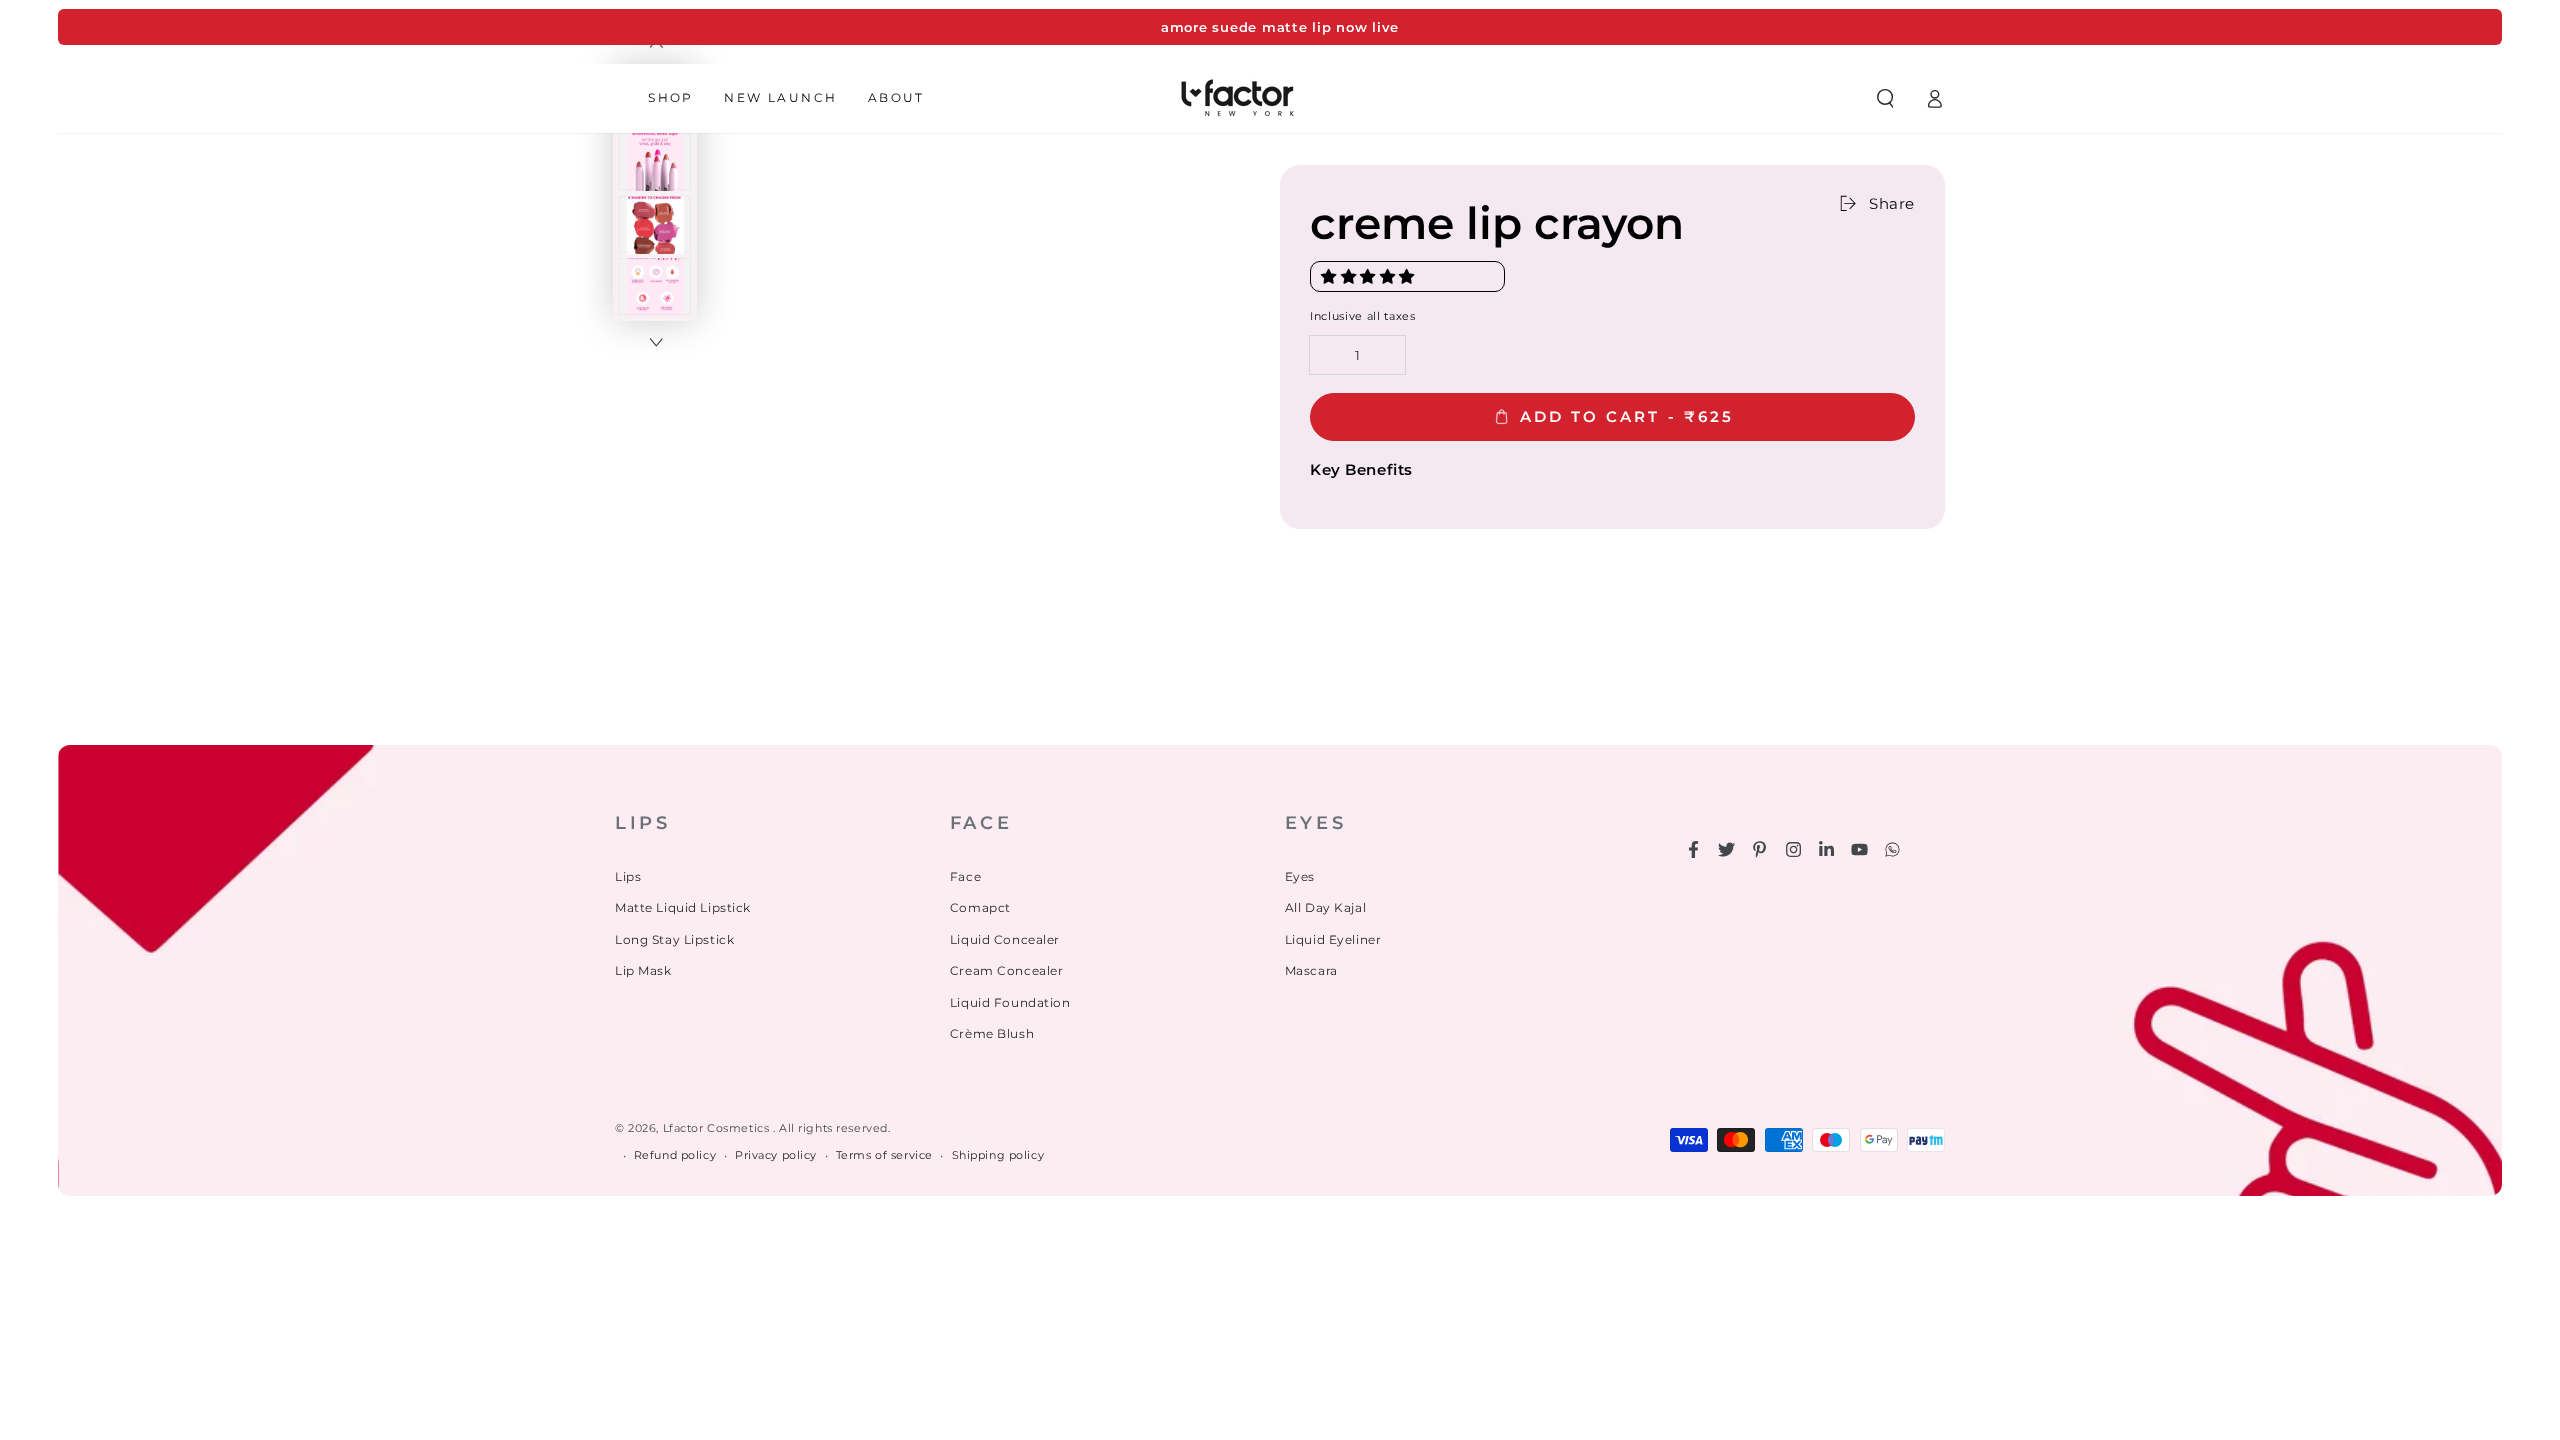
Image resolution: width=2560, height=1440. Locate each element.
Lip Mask (643, 970)
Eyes (1300, 876)
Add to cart (1627, 416)
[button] (1370, 276)
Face (965, 876)
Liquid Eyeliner (1333, 939)
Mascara (1311, 970)
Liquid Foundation (1010, 1002)
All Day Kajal (1325, 907)
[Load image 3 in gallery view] (655, 224)
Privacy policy (776, 1155)
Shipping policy (998, 1155)
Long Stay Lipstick (674, 939)
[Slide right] (655, 343)
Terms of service (884, 1155)
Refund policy (675, 1155)
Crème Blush (992, 1033)
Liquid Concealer (1005, 939)
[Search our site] (1884, 98)
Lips (628, 876)
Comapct (980, 907)
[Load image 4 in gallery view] (655, 287)
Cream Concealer (1007, 970)
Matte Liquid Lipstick (683, 907)
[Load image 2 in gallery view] (655, 161)
